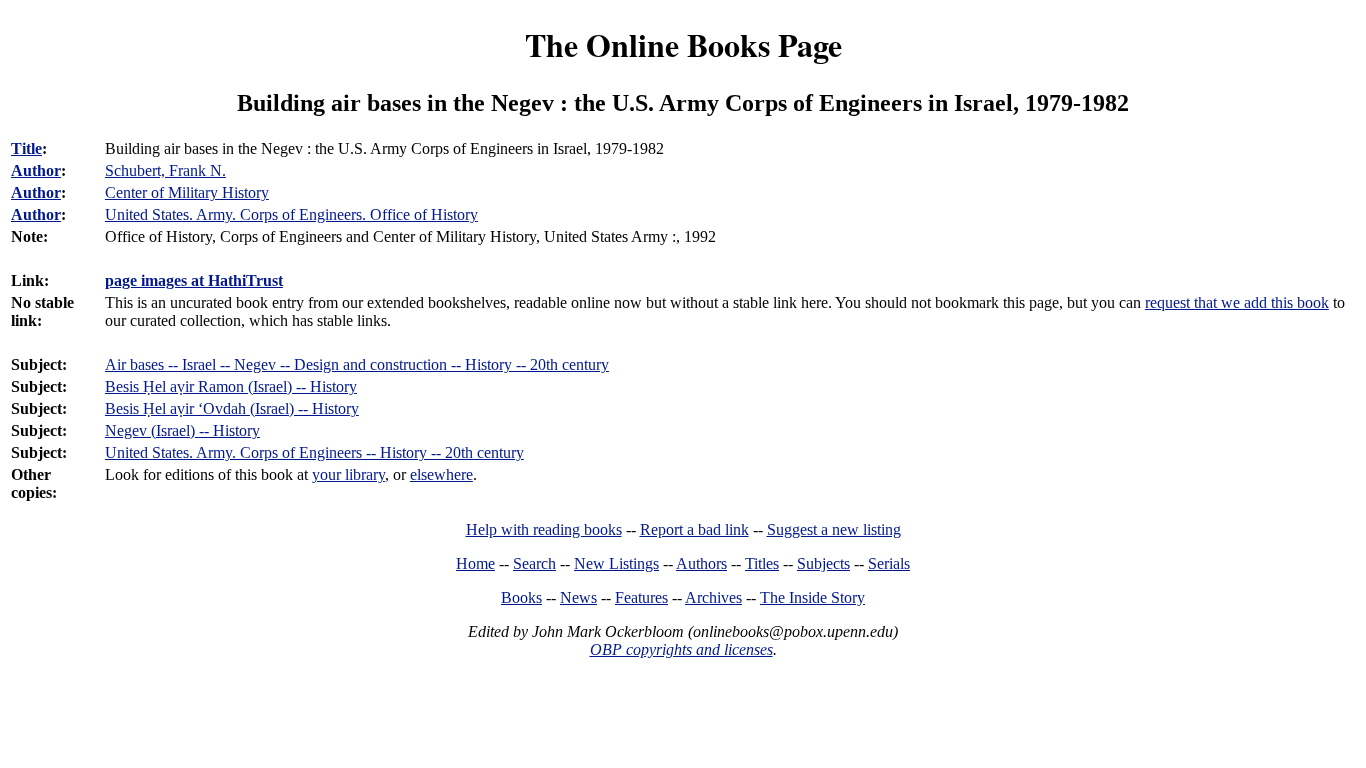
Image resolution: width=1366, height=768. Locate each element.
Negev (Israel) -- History (182, 430)
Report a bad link (694, 529)
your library (348, 474)
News (578, 597)
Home (475, 563)
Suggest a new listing (834, 529)
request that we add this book (1237, 302)
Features (641, 597)
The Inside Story (812, 597)
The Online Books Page (683, 44)
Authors (701, 563)
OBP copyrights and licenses (681, 649)
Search (534, 563)
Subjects (823, 563)
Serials (889, 563)
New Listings (616, 563)
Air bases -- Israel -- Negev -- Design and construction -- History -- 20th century (357, 364)
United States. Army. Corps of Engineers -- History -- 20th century (314, 452)
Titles (762, 563)
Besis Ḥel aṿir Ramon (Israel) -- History (231, 386)
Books (521, 597)
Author (36, 170)
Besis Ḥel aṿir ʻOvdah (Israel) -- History (232, 408)
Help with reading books (544, 529)
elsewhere (441, 474)
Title (26, 148)
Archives (713, 597)
